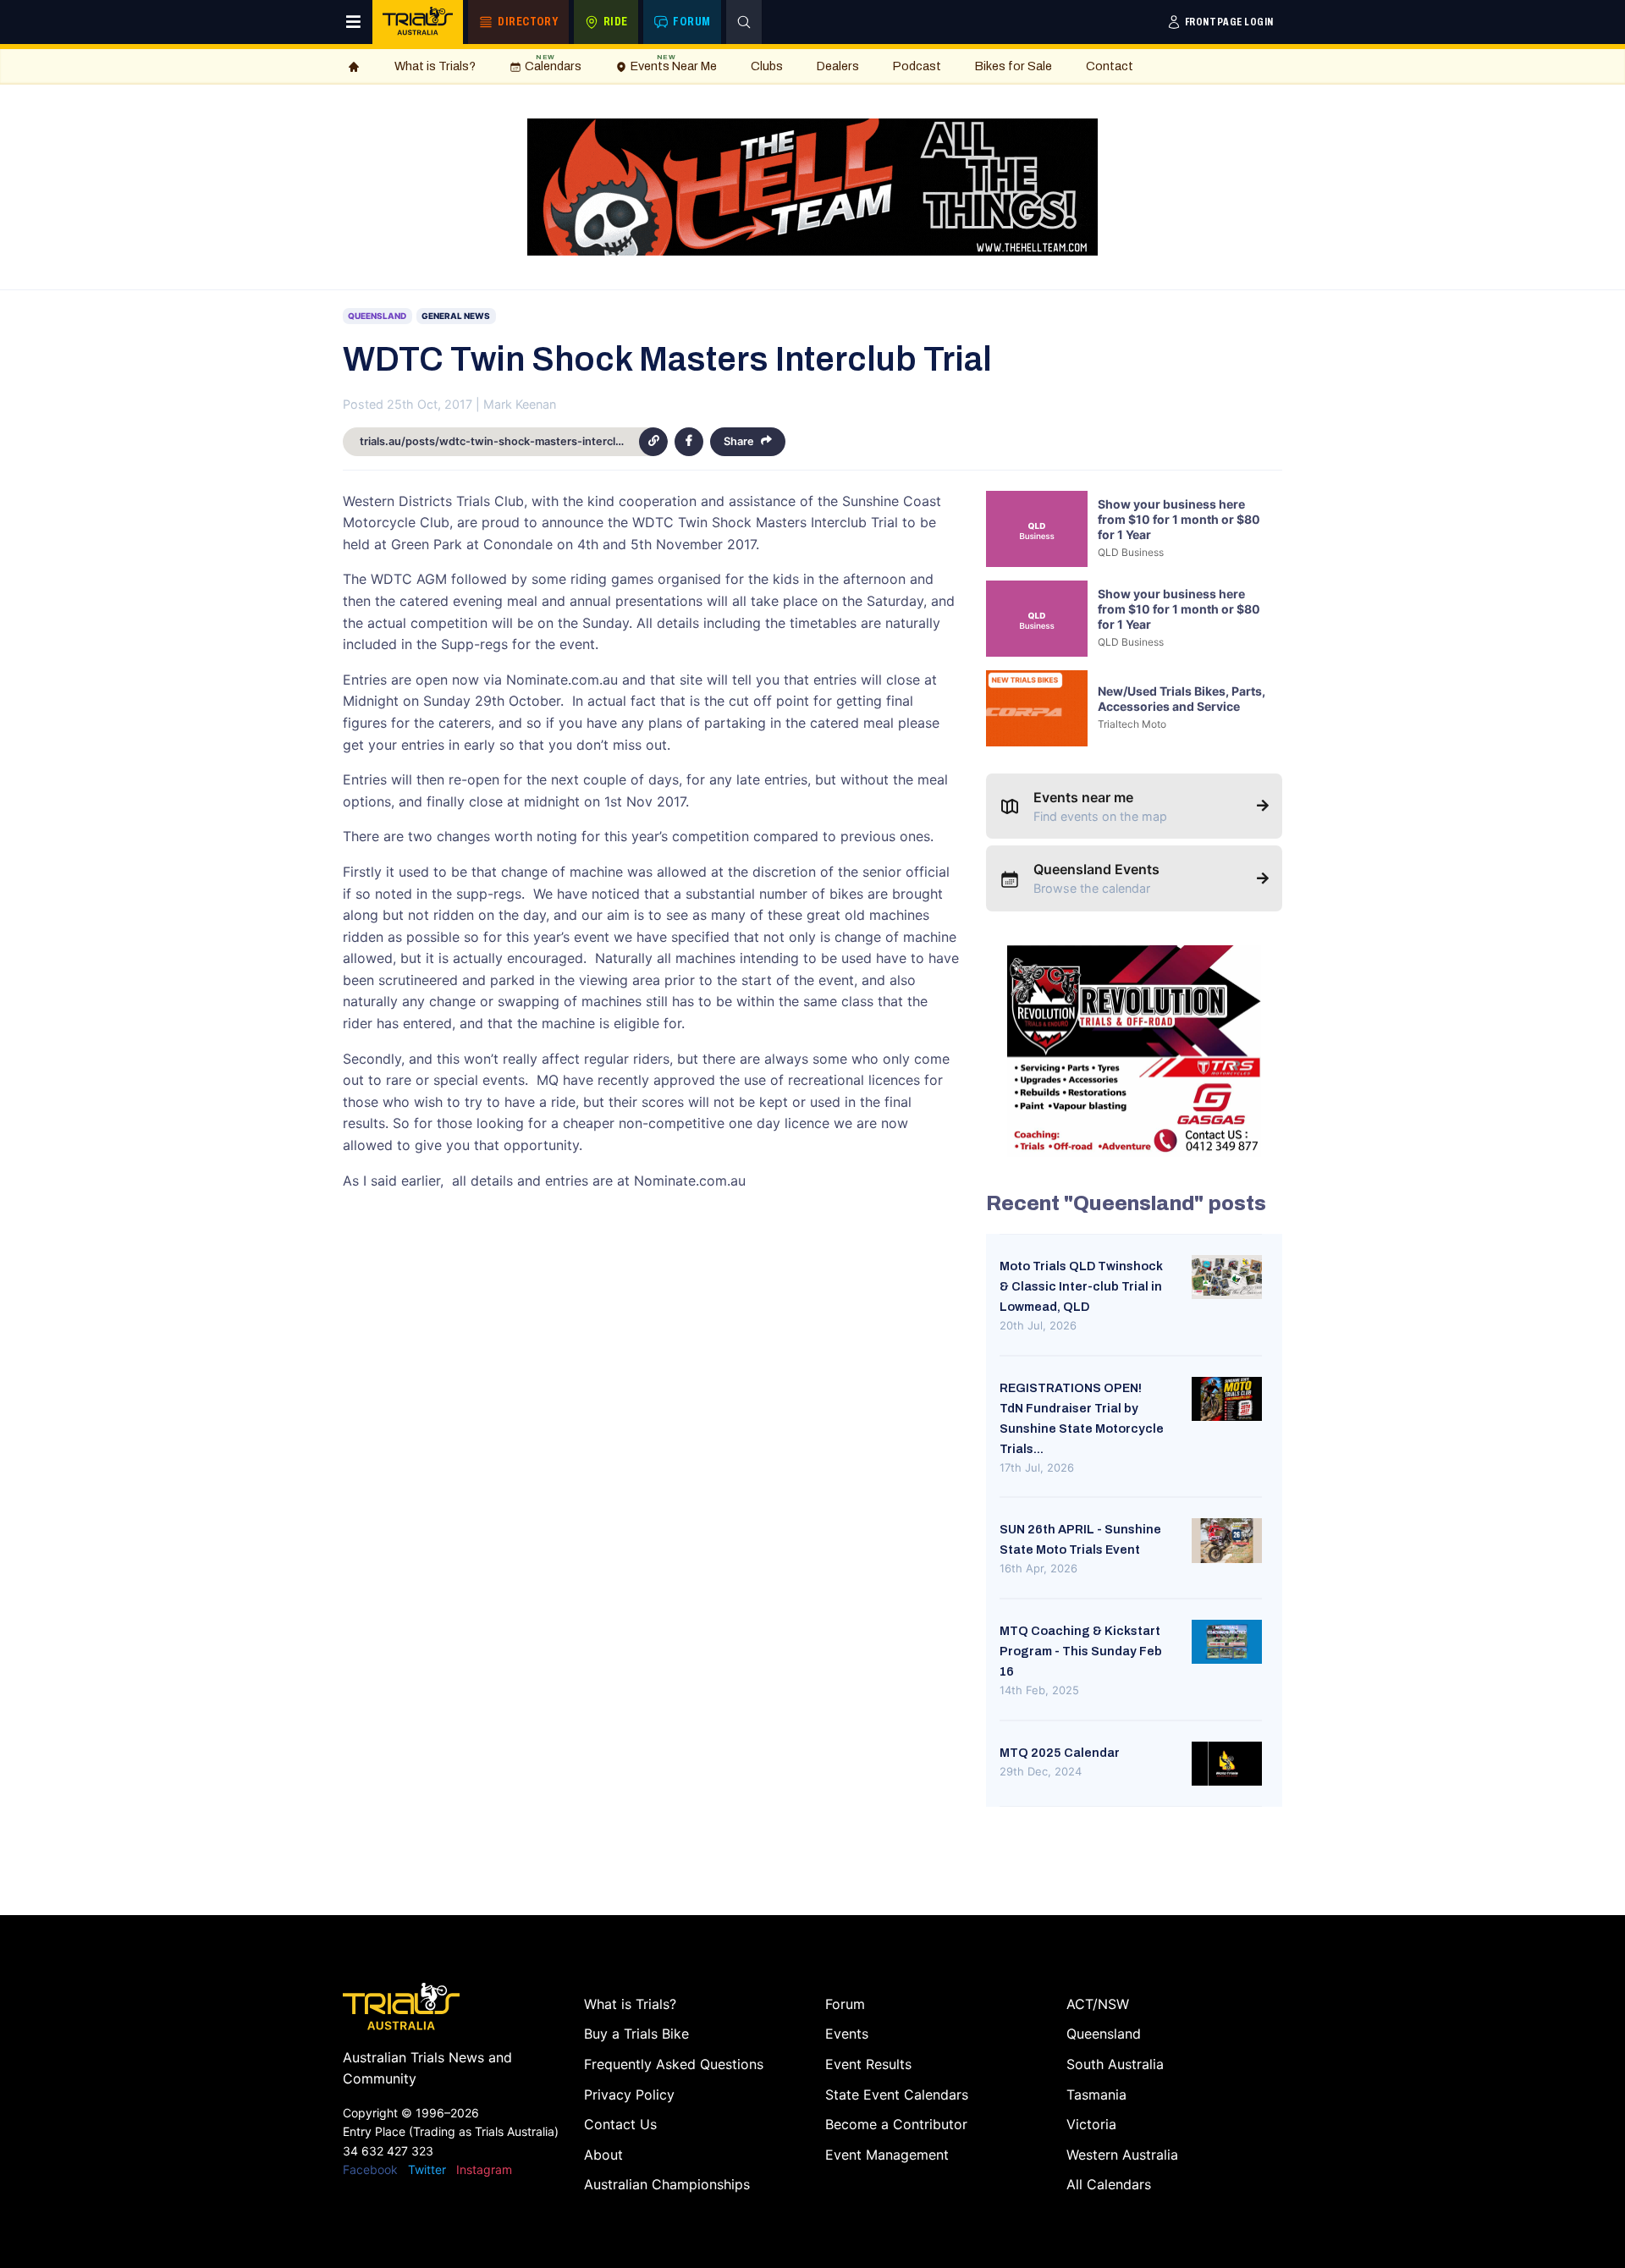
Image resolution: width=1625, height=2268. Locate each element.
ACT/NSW (1098, 2004)
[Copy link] (653, 442)
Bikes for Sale (1014, 66)
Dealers (838, 66)
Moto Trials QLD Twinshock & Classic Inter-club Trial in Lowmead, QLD (1081, 1286)
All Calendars (1109, 2184)
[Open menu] (353, 22)
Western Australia (1122, 2155)
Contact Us (620, 2124)
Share (739, 441)
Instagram (484, 2169)
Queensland (1104, 2034)
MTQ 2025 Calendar (1060, 1753)
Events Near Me (674, 63)
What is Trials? (435, 66)
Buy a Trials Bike (636, 2034)
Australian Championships (667, 2184)
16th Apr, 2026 (1038, 1568)
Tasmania (1096, 2095)
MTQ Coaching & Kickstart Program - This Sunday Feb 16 (1081, 1651)
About (603, 2155)
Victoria (1091, 2124)
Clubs (767, 66)
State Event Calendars (897, 2095)
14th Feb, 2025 (1039, 1690)
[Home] (354, 67)
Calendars (553, 63)
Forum (845, 2004)
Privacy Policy (629, 2095)
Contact (1110, 66)
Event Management (887, 2155)
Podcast (917, 66)
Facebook (370, 2169)
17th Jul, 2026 (1037, 1467)
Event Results (868, 2064)
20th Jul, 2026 (1038, 1325)
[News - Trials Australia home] (418, 22)
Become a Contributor (896, 2124)
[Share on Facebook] (689, 442)
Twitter (427, 2169)
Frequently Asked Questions (674, 2064)
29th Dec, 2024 (1041, 1771)
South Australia (1115, 2064)
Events (847, 2034)
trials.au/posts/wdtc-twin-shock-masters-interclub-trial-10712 (499, 441)
